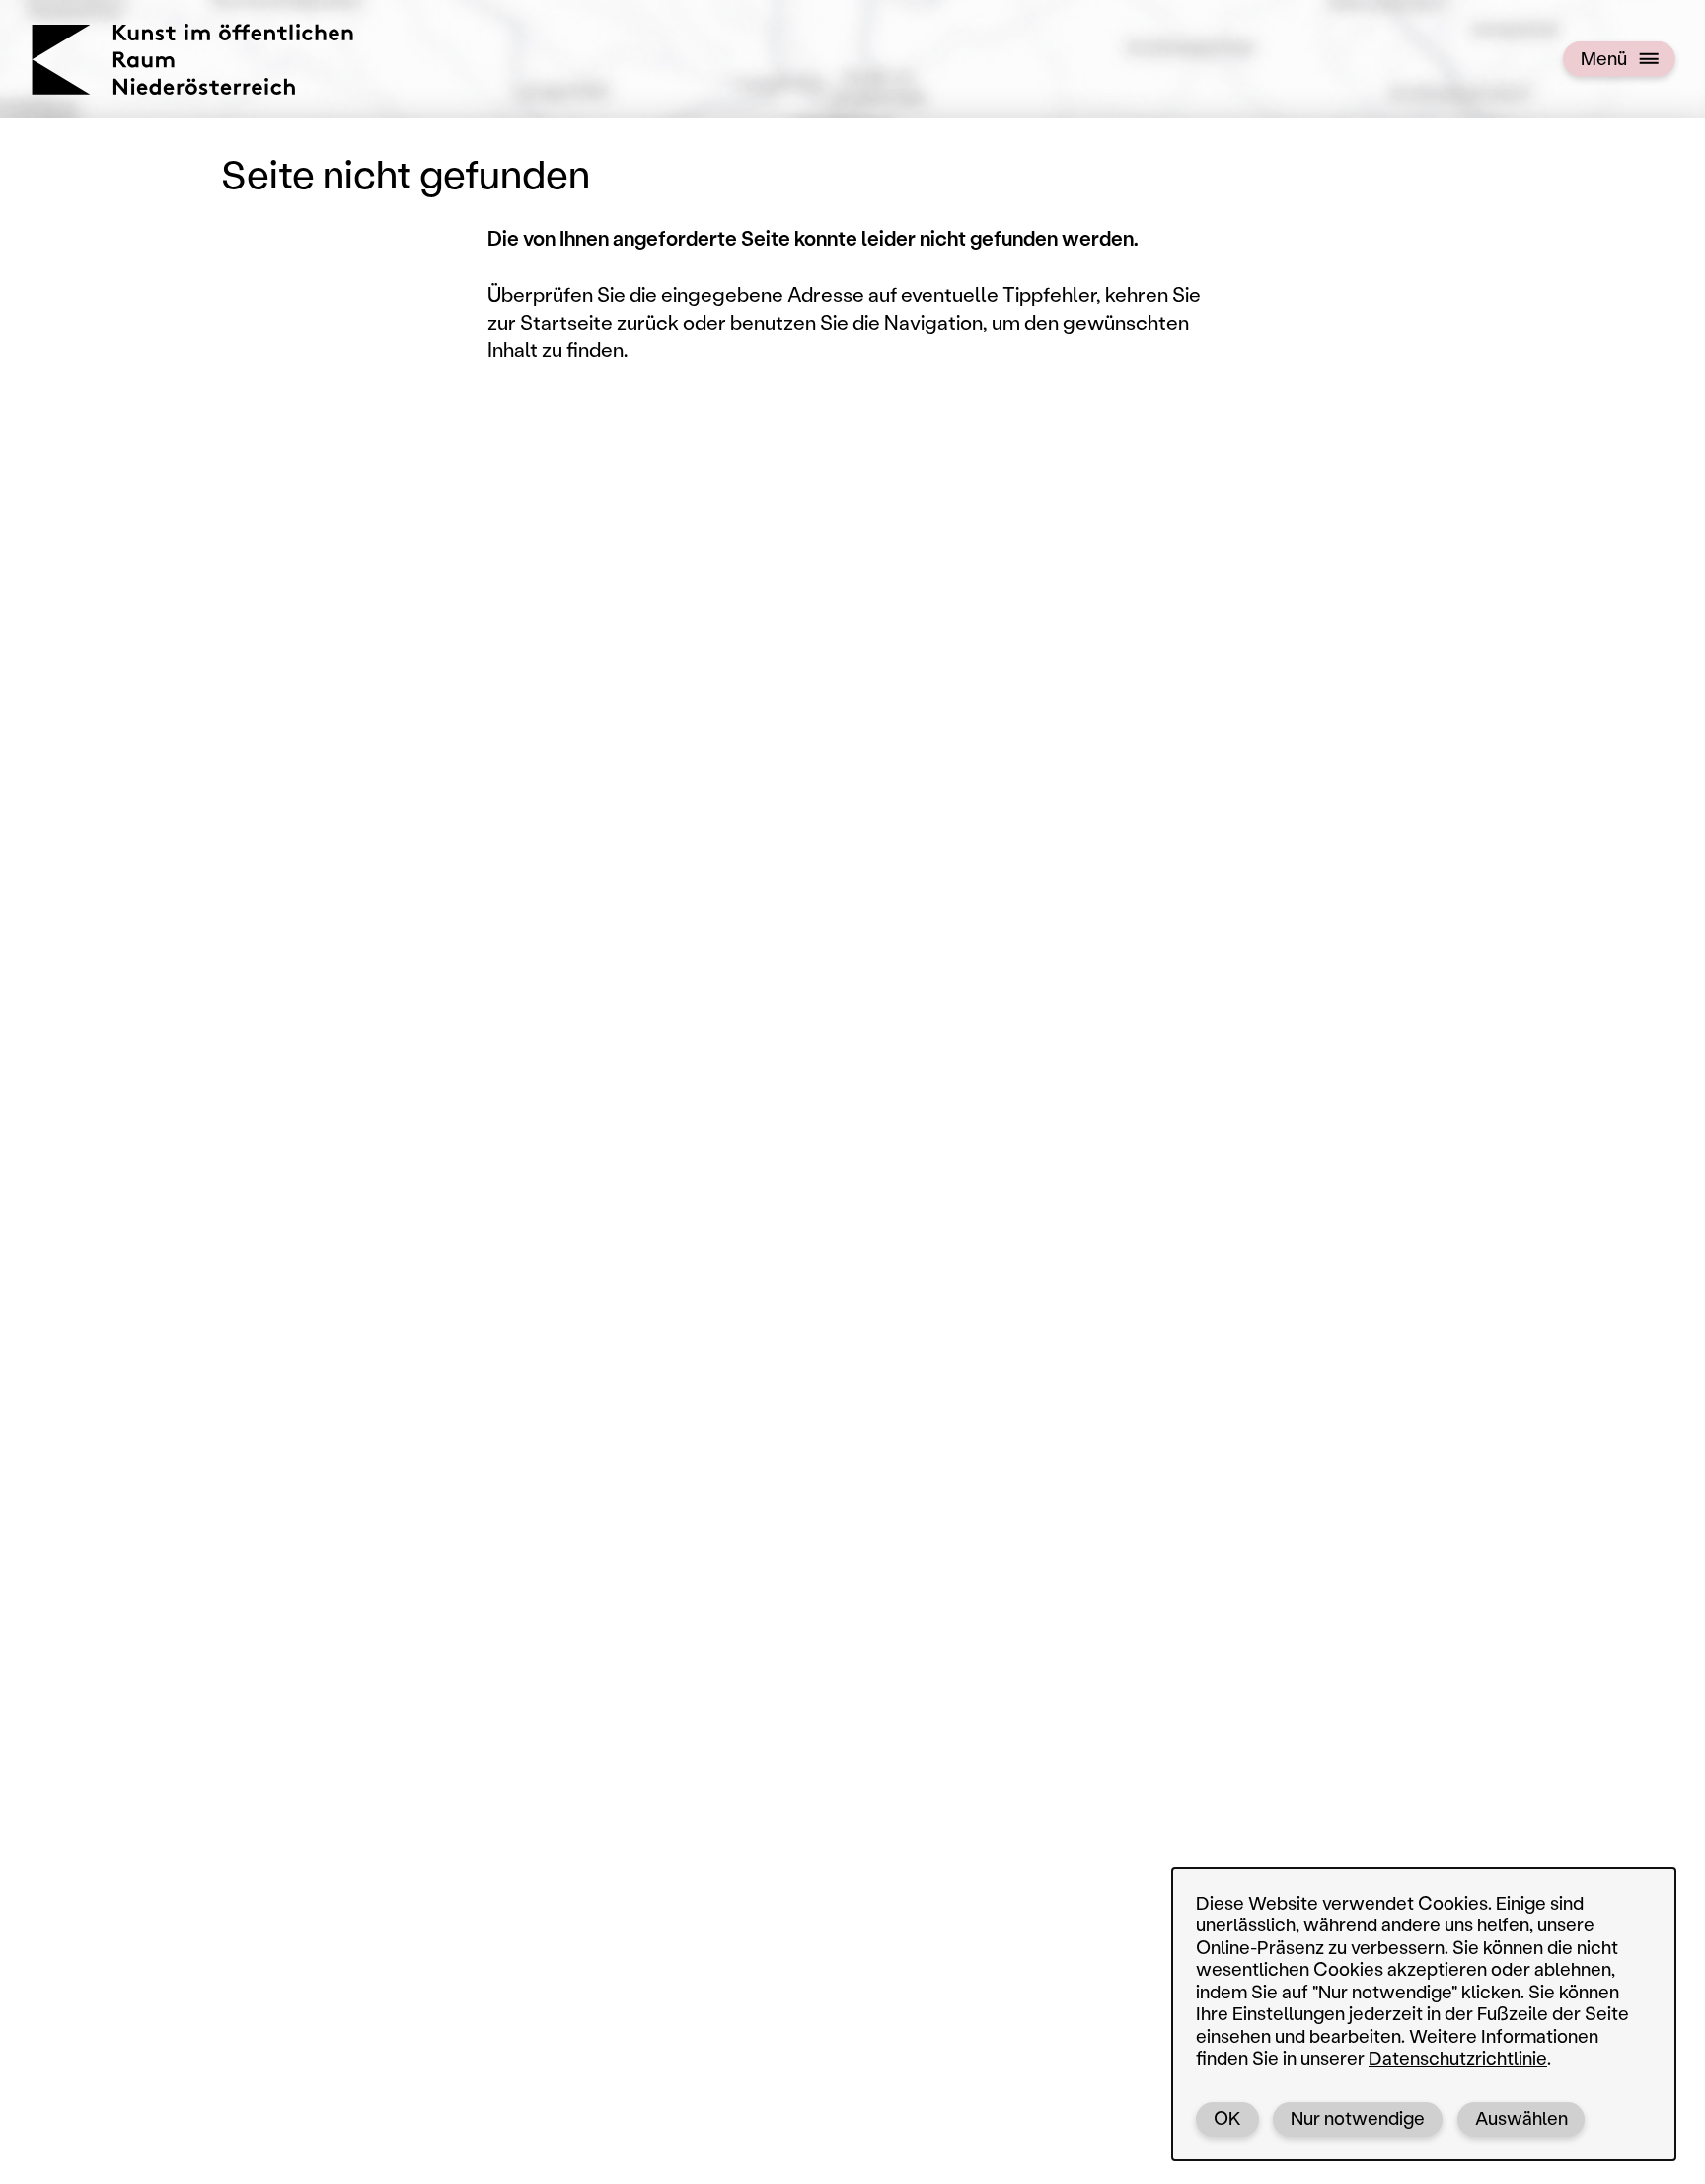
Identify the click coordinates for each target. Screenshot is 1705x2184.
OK (1227, 2118)
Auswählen (1521, 2118)
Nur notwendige (1358, 2118)
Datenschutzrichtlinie (1458, 2058)
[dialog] (1424, 2014)
